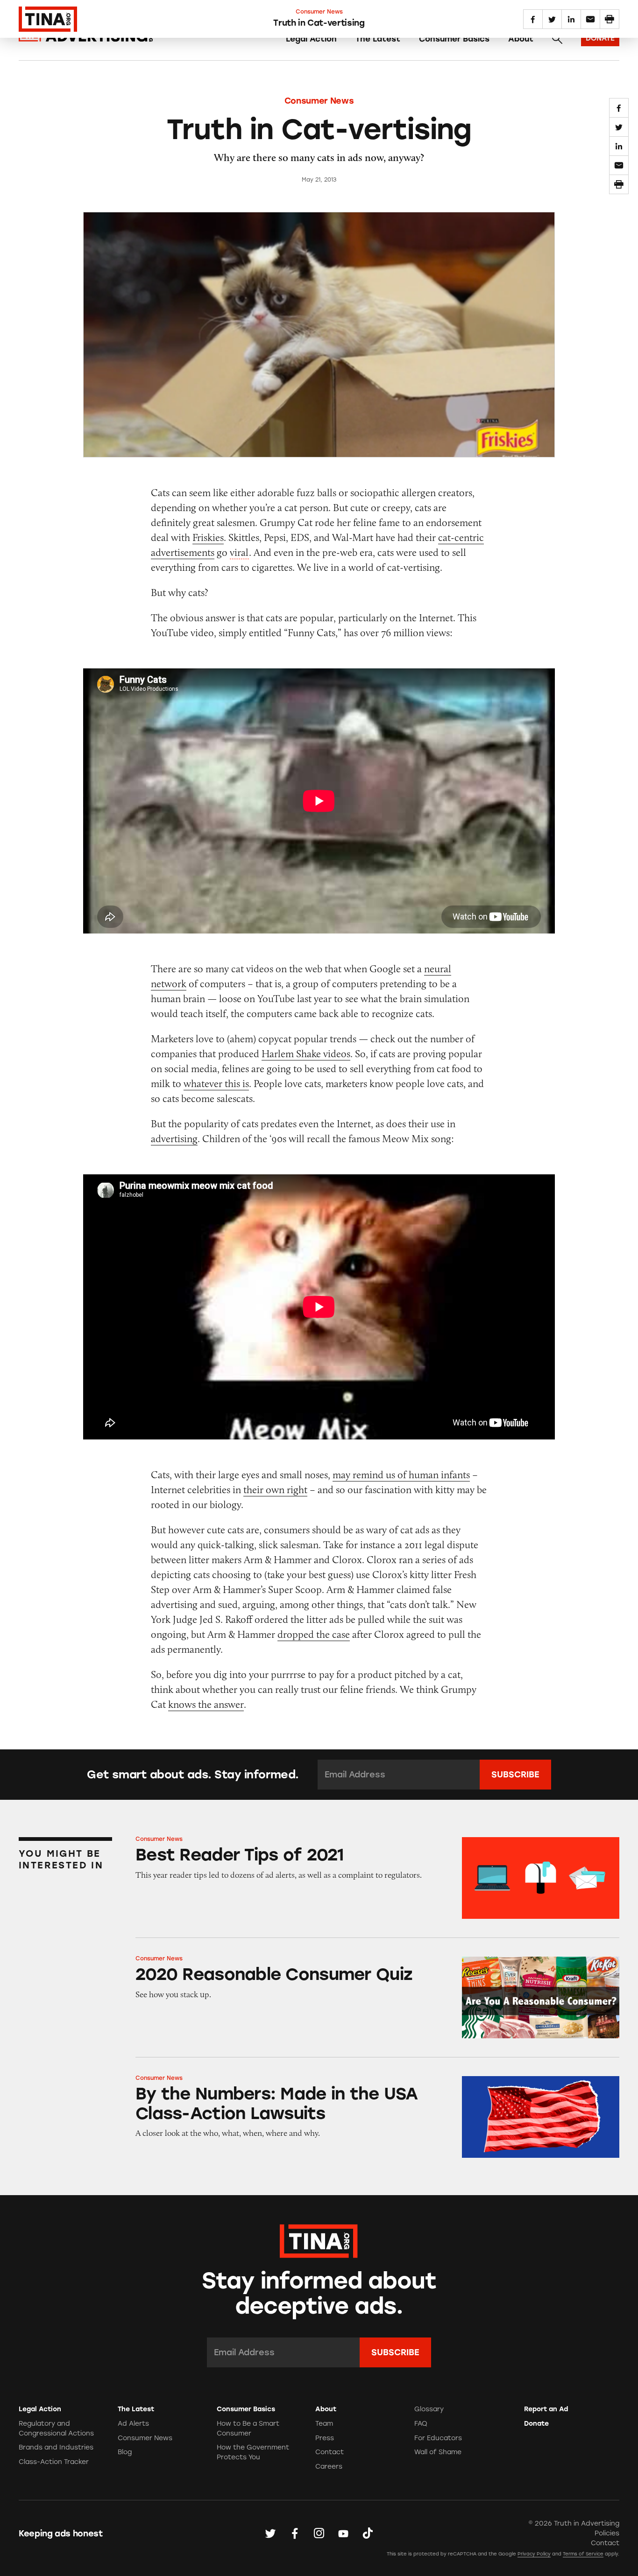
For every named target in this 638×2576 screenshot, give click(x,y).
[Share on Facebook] (619, 108)
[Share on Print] (619, 184)
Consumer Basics (454, 39)
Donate (536, 2424)
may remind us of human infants (401, 1475)
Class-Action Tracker (54, 2462)
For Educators (438, 2438)
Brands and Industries (56, 2447)
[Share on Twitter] (619, 127)
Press (325, 2438)
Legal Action (311, 39)
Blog (125, 2452)
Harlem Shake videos (306, 1054)
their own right (275, 1490)
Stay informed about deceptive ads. (319, 2294)
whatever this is (216, 1084)
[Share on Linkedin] (619, 146)
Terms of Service (583, 2554)
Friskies (208, 537)
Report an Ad (546, 2409)
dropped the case (314, 1634)
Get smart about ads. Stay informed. (193, 1775)
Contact (330, 2452)
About (521, 39)
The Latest (378, 39)
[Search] (557, 39)
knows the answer (206, 1704)
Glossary (429, 2409)
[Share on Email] (619, 165)
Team (324, 2424)
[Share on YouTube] (343, 2533)
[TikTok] (368, 2533)
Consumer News (319, 101)
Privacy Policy (534, 2554)
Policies (607, 2533)
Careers (329, 2467)
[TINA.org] (319, 2240)
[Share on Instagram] (319, 2533)
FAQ (421, 2424)
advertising (174, 1139)
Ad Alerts (133, 2424)
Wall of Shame (438, 2452)
